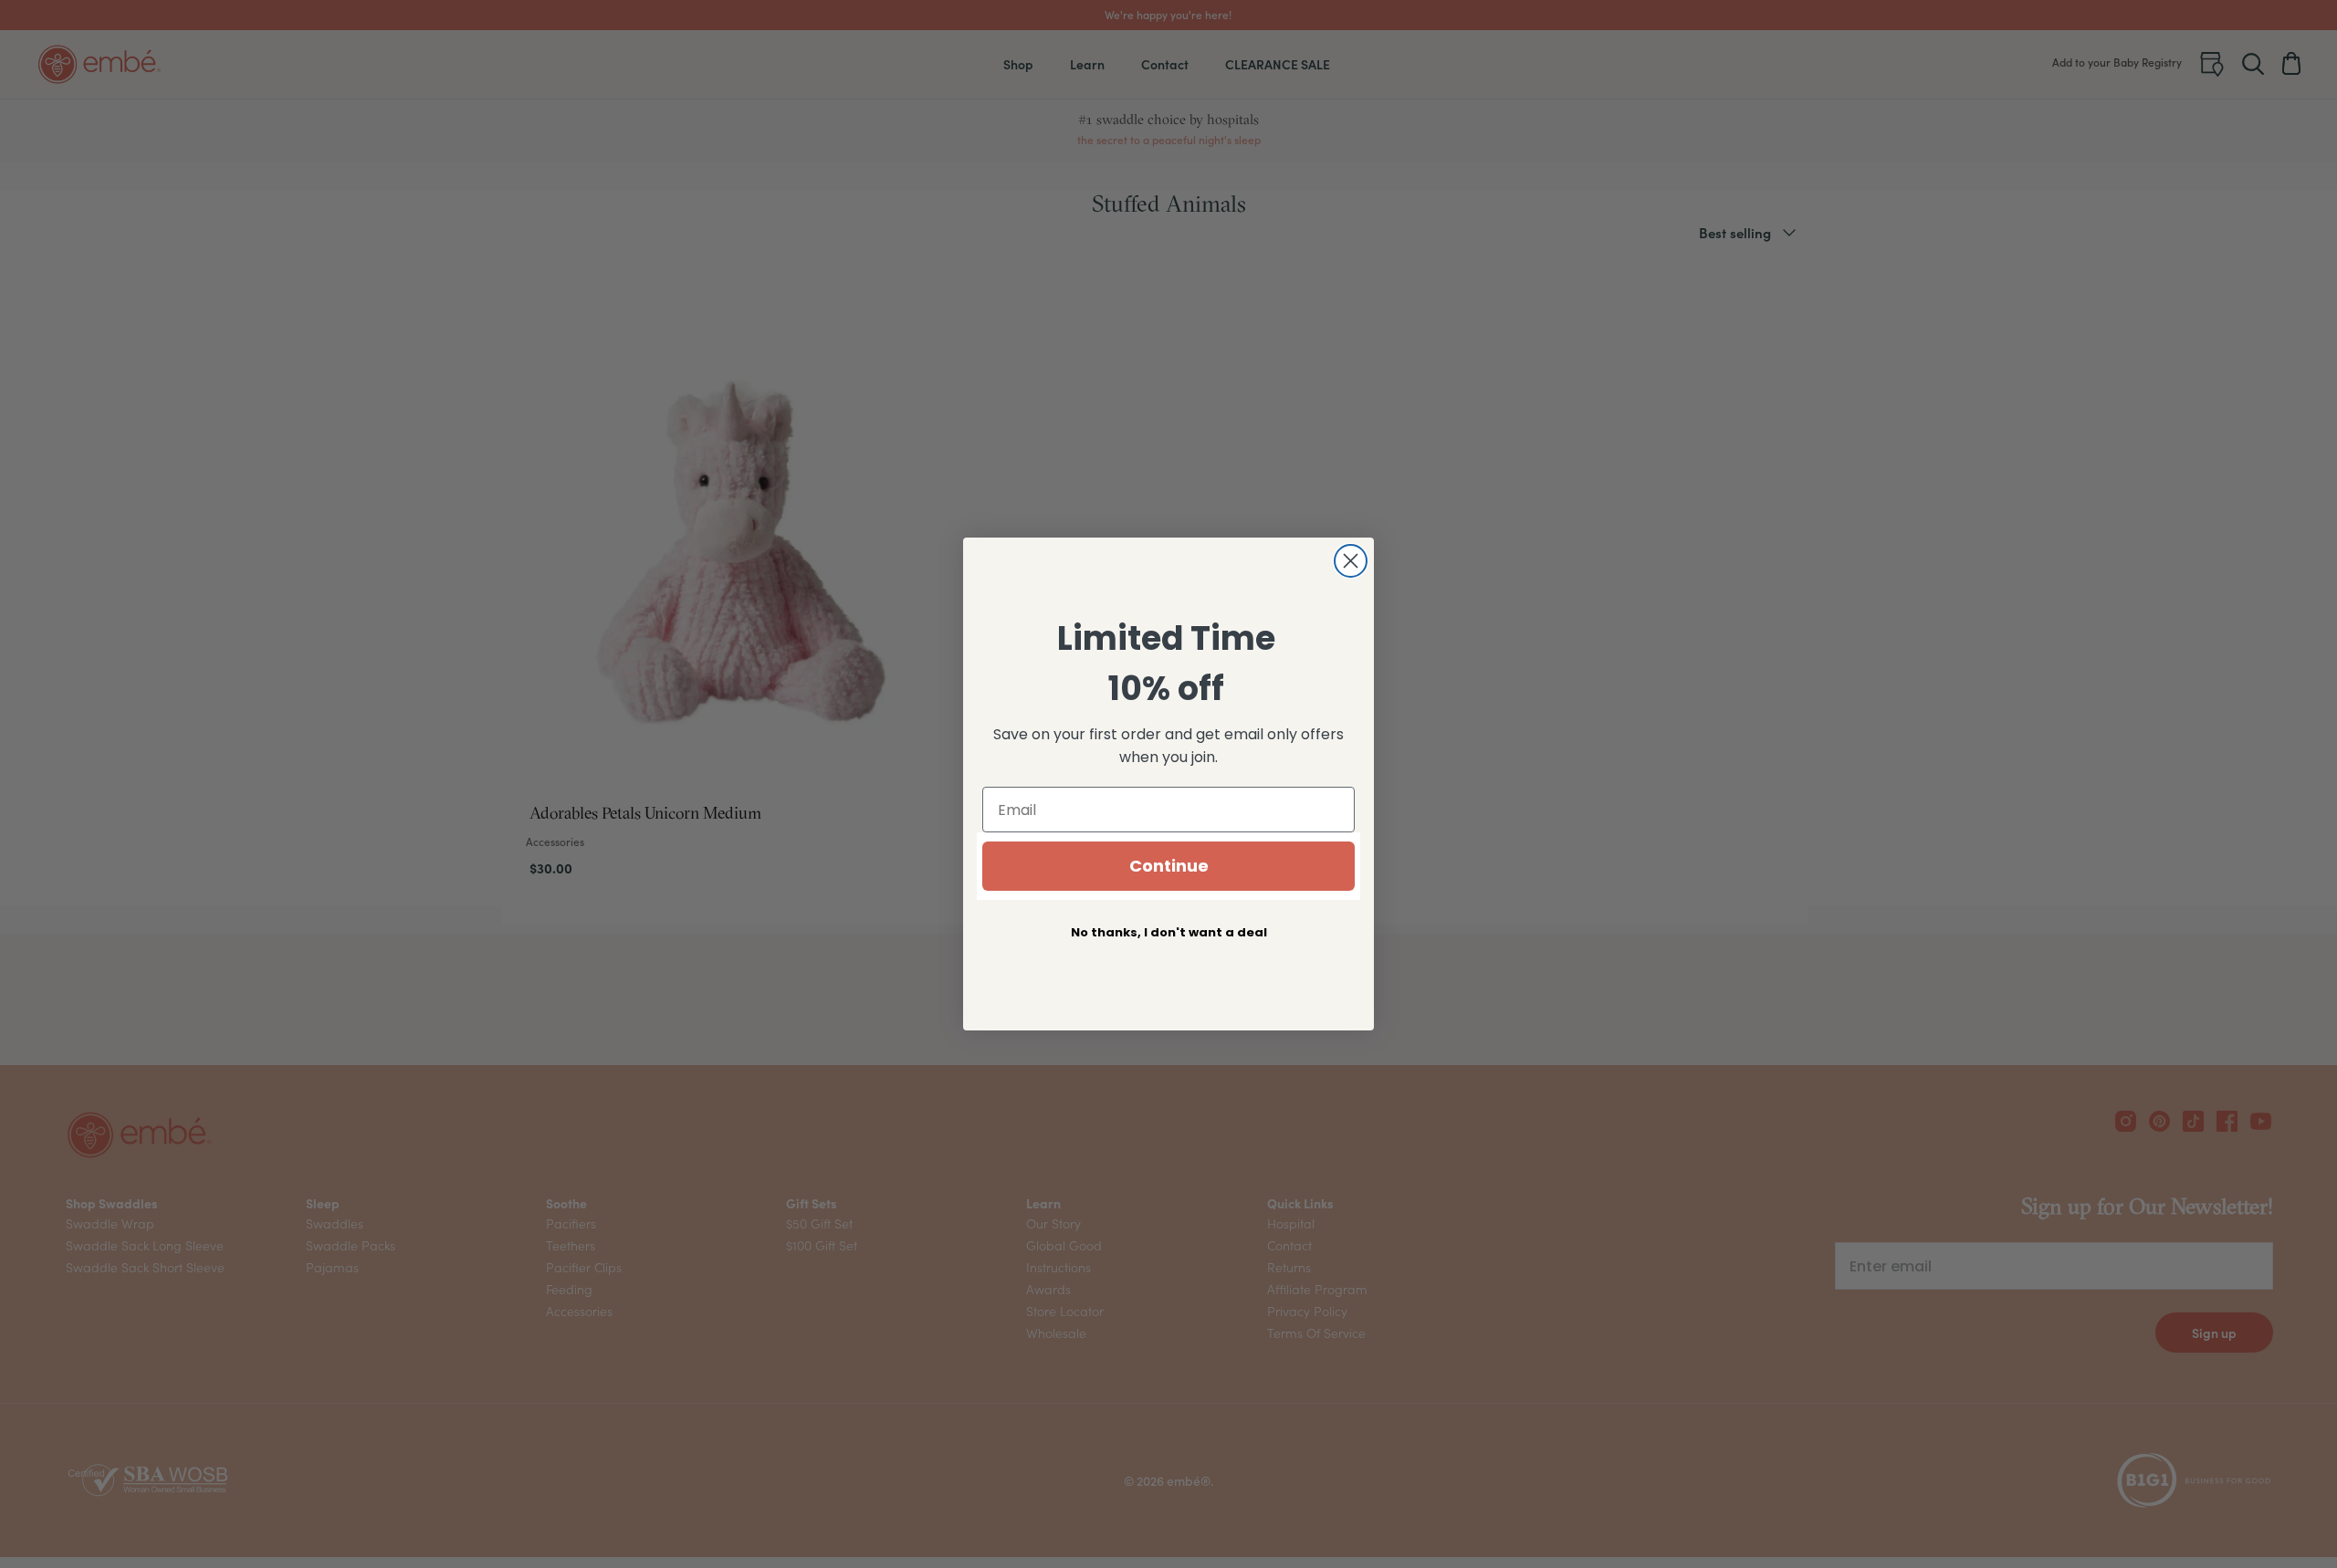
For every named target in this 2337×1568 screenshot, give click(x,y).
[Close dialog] (1351, 561)
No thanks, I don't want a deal (1169, 932)
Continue (1169, 866)
